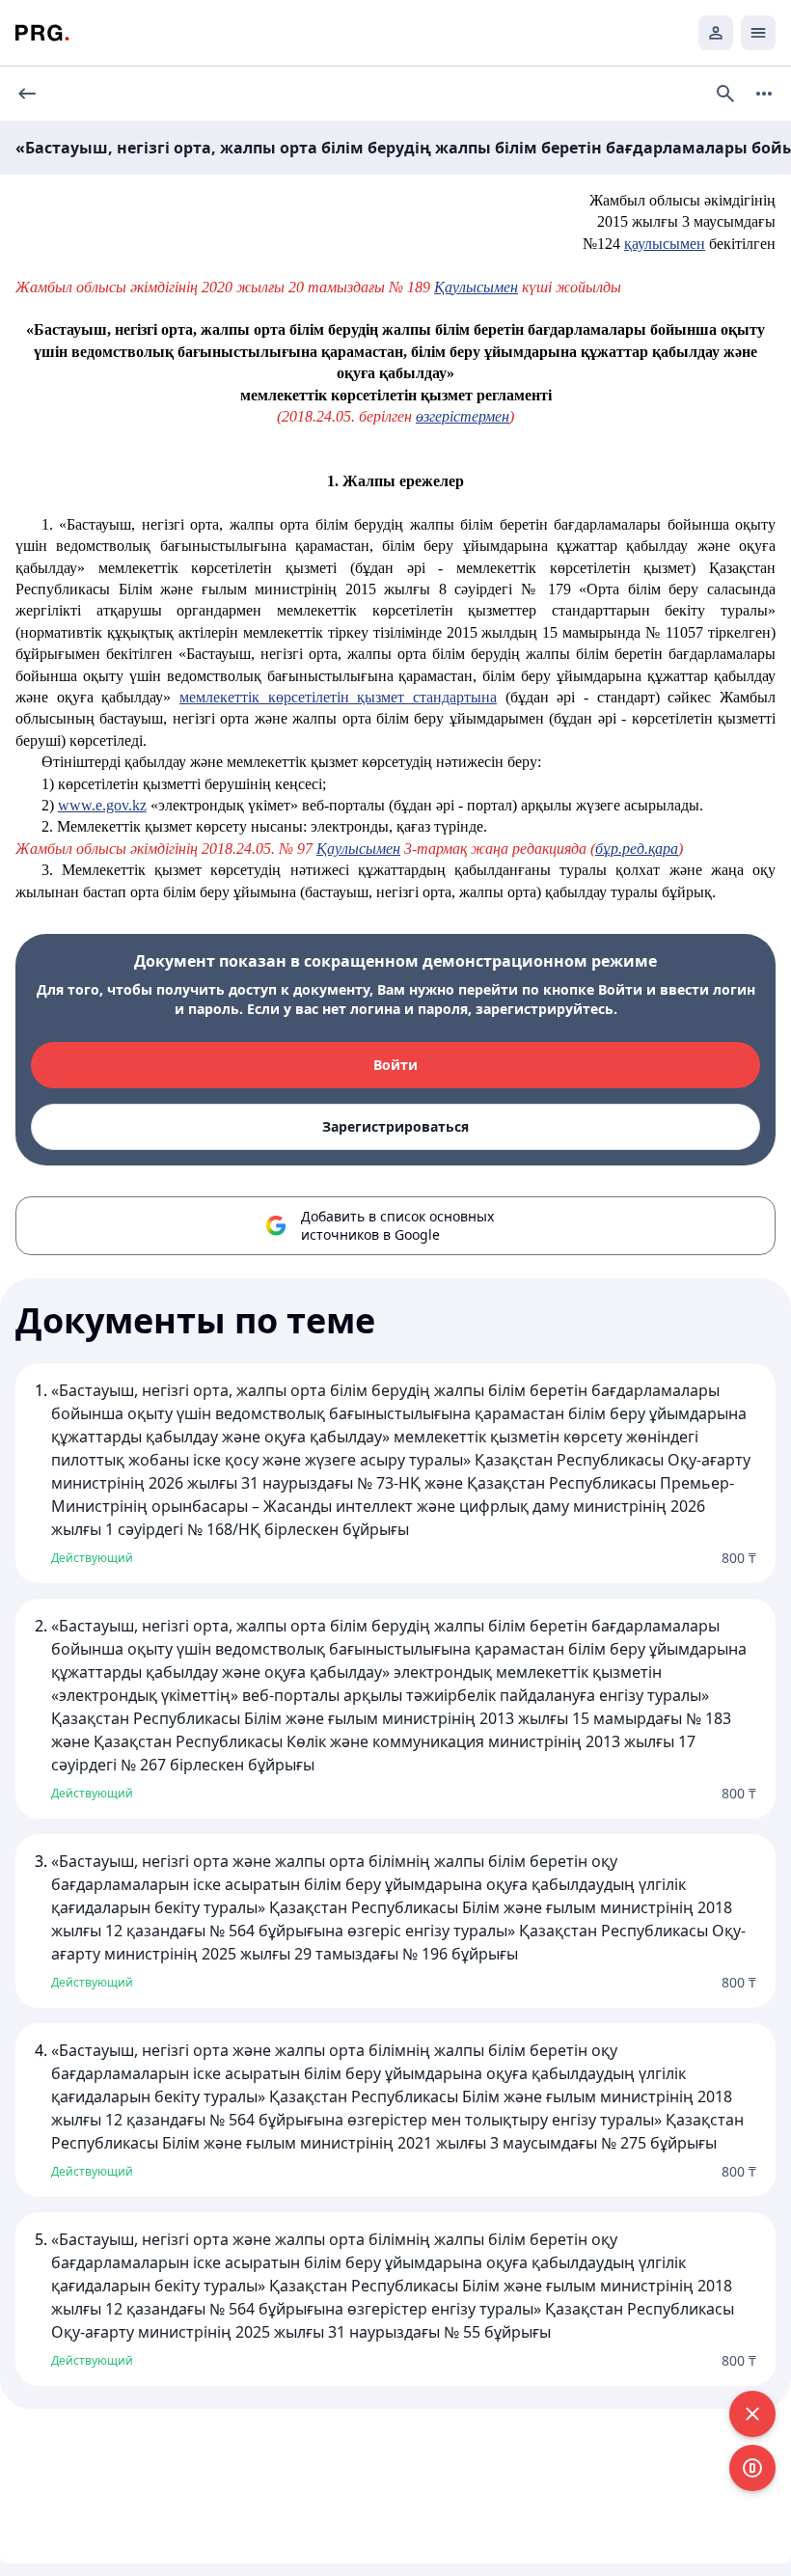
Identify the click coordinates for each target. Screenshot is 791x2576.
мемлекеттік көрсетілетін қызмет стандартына (338, 697)
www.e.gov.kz (102, 805)
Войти (395, 1065)
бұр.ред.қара (637, 849)
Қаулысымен (476, 287)
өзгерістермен (463, 416)
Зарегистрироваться (395, 1126)
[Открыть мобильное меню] (758, 33)
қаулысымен (665, 244)
